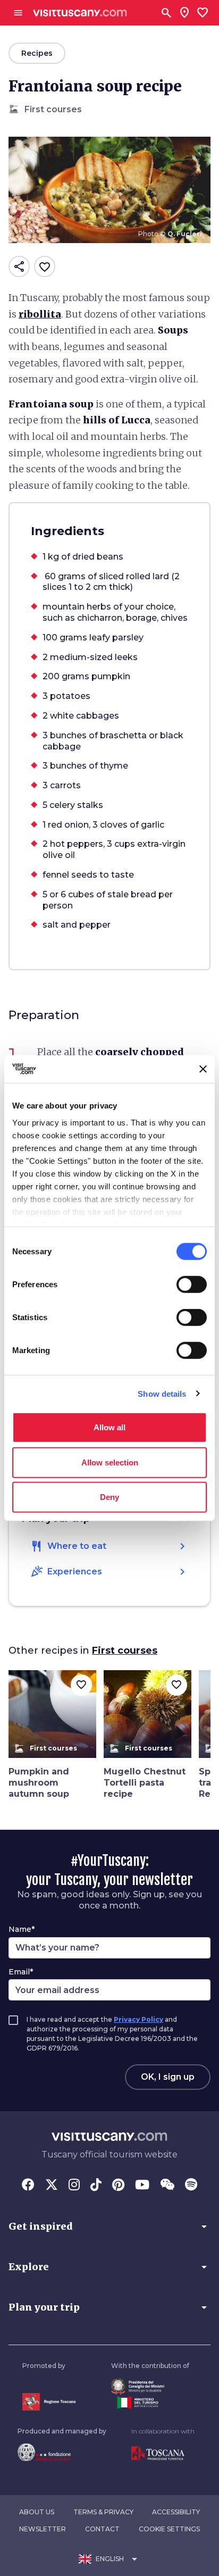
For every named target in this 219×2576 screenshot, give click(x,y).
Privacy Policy (138, 2019)
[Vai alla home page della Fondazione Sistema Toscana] (62, 2452)
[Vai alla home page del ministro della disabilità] (150, 2386)
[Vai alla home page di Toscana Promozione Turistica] (163, 2454)
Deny (109, 1497)
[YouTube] (142, 2186)
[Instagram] (74, 2186)
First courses (125, 1650)
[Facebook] (28, 2186)
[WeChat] (167, 2186)
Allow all (109, 1427)
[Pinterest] (118, 2186)
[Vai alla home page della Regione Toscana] (49, 2402)
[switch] (192, 1285)
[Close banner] (203, 1069)
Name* (22, 1929)
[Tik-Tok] (96, 2186)
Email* (21, 1972)
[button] (109, 2227)
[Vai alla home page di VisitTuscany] (80, 13)
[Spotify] (191, 2186)
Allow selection (110, 1462)
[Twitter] (52, 2186)
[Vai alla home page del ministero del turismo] (150, 2403)
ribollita (40, 314)
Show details (162, 1393)
